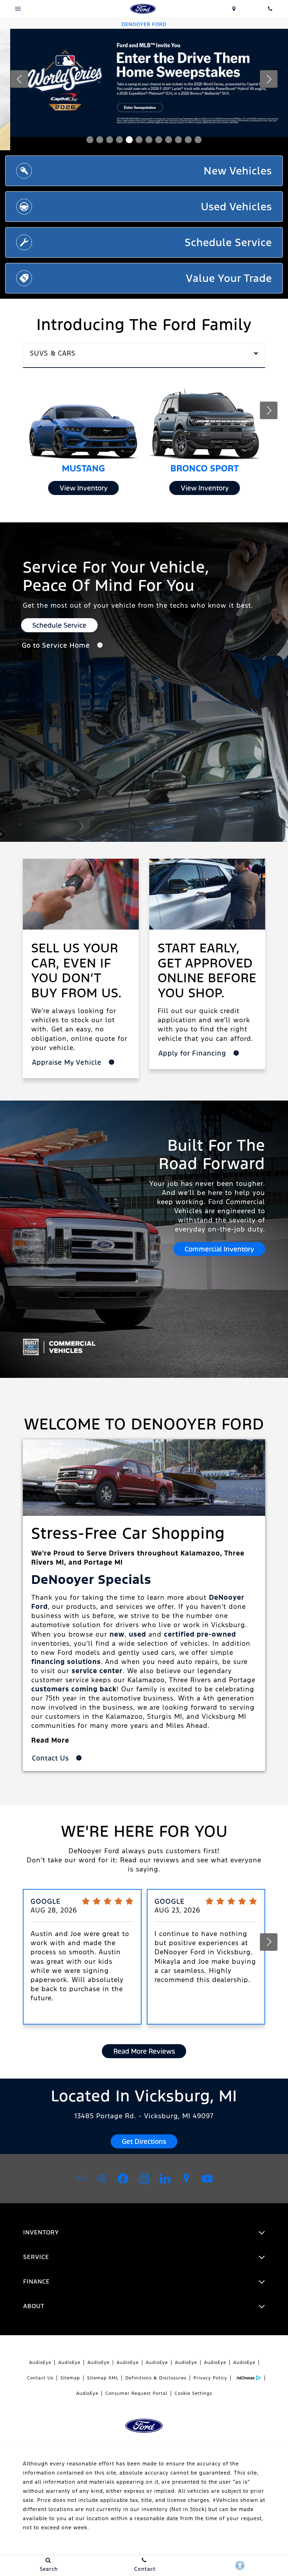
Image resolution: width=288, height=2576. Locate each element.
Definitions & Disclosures (156, 2378)
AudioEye (40, 2363)
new (117, 1634)
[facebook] (123, 2179)
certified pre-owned (200, 1634)
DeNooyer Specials (91, 1580)
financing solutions (66, 1662)
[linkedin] (165, 2179)
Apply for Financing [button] (193, 1053)
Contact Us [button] (51, 1758)
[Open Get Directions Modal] (234, 9)
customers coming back (74, 1689)
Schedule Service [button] (59, 625)
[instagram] (144, 2179)
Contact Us (40, 2378)
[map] (186, 2179)
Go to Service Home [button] (57, 645)
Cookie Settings (193, 2393)
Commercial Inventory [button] (219, 1249)
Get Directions (144, 2141)
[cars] (81, 2179)
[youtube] (207, 2179)
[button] (90, 140)
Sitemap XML (103, 2378)
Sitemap (70, 2378)
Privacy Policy (210, 2378)
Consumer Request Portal (136, 2393)
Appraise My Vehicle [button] (68, 1062)
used (138, 1634)
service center (97, 1671)
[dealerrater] (102, 2179)
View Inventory (84, 488)
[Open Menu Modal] (18, 9)
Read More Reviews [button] (144, 2051)
